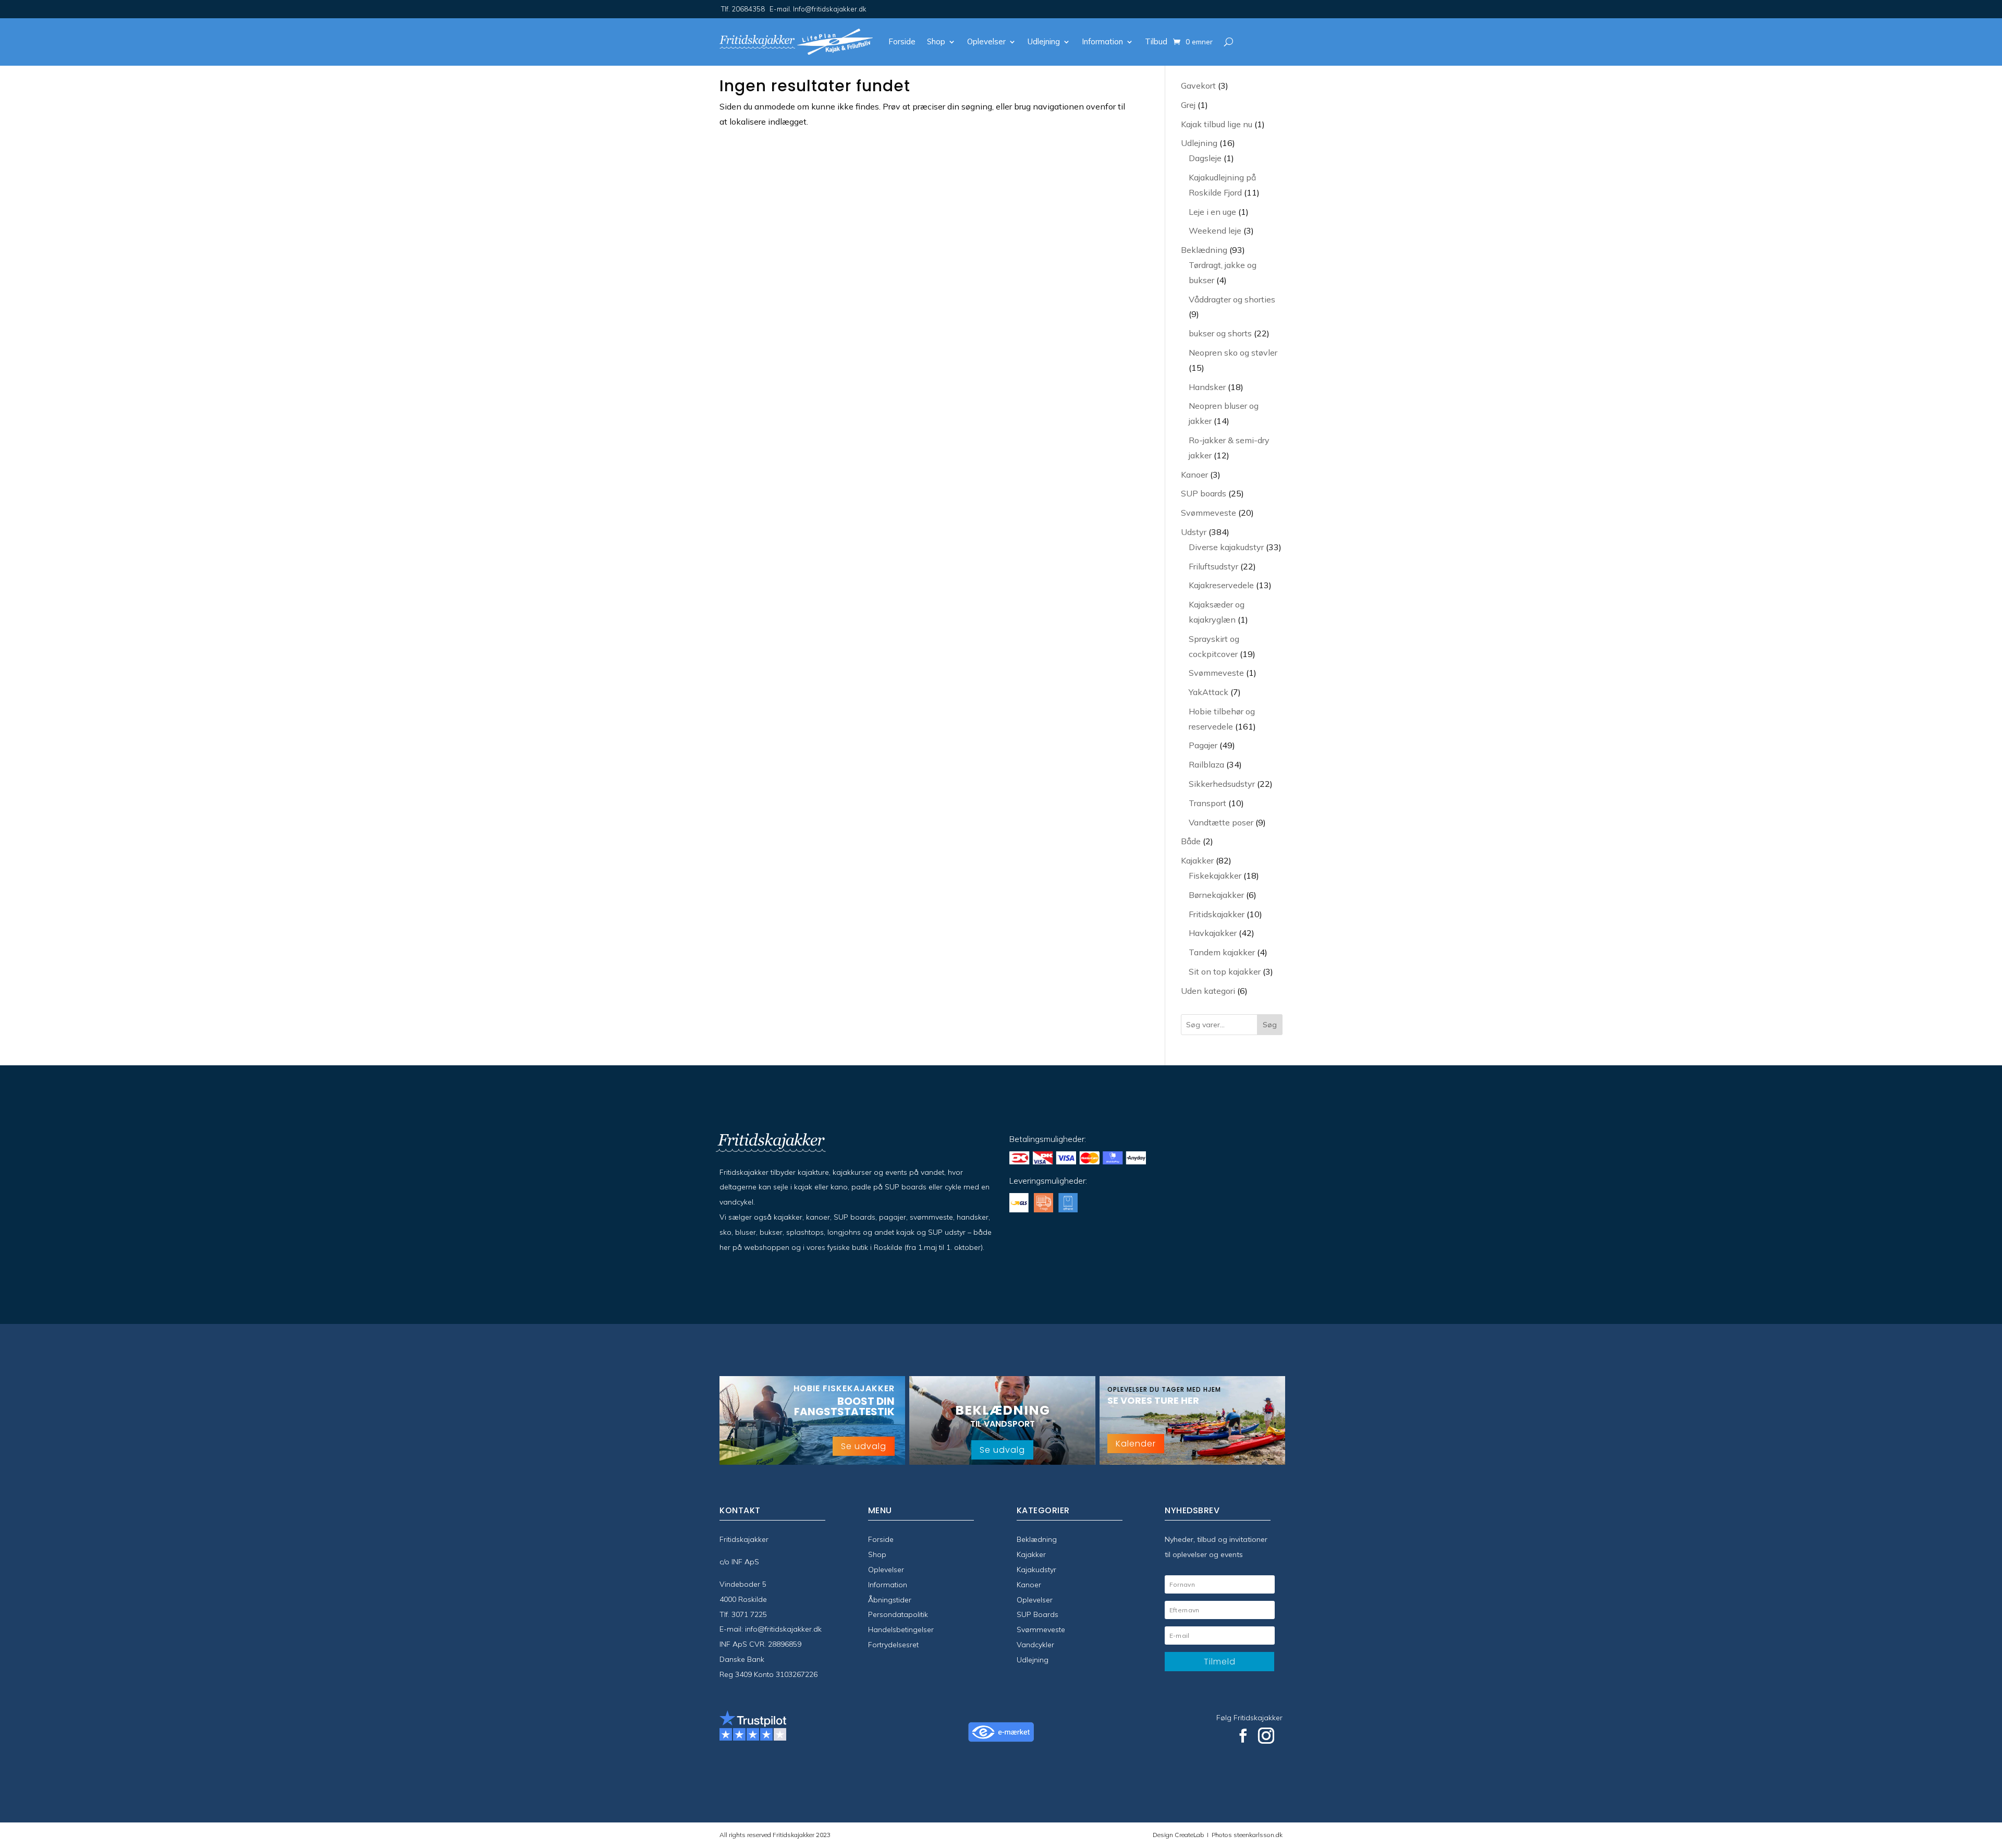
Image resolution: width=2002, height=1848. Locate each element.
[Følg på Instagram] (1266, 1736)
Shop (936, 41)
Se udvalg (864, 1446)
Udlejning (1044, 41)
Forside (902, 41)
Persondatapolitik (898, 1614)
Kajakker (1031, 1554)
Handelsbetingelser (901, 1630)
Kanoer (1029, 1585)
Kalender (1136, 1444)
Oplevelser (986, 41)
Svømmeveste (1041, 1630)
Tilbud (1156, 41)
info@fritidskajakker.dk (783, 1629)
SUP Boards (1037, 1614)
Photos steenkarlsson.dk (1246, 1835)
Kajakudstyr (1036, 1570)
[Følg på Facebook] (1243, 1736)
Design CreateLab (1179, 1835)
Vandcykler (1035, 1645)
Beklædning (1037, 1539)
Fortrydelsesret (893, 1645)
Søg (1270, 1025)
